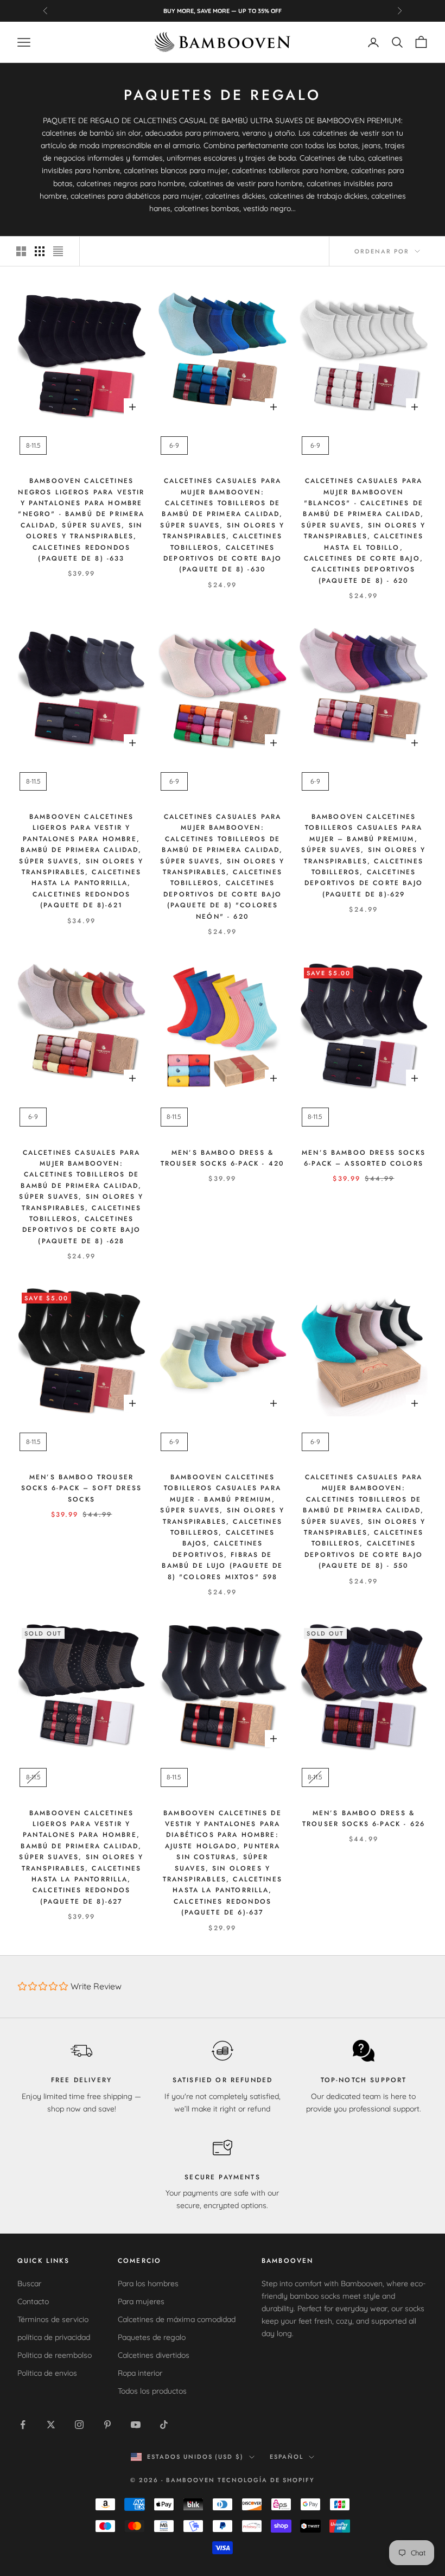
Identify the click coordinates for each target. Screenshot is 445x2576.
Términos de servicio (53, 2319)
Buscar (29, 2284)
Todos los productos (152, 2391)
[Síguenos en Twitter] (51, 2425)
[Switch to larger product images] (21, 251)
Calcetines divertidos (154, 2355)
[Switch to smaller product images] (40, 251)
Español (287, 2457)
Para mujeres (141, 2301)
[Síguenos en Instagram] (79, 2425)
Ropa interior (140, 2373)
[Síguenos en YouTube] (136, 2425)
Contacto (33, 2301)
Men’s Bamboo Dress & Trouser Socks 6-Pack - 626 (364, 1818)
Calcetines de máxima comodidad (177, 2319)
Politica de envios (47, 2373)
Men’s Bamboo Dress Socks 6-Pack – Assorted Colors (364, 1158)
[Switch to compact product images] (58, 251)
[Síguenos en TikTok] (164, 2425)
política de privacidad (54, 2337)
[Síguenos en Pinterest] (107, 2425)
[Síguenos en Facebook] (23, 2425)
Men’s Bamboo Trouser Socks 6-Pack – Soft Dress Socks (81, 1488)
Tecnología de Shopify (266, 2480)
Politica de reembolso (55, 2355)
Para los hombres (148, 2284)
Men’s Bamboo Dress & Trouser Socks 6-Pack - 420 (223, 1158)
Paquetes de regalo (152, 2337)
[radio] (32, 446)
